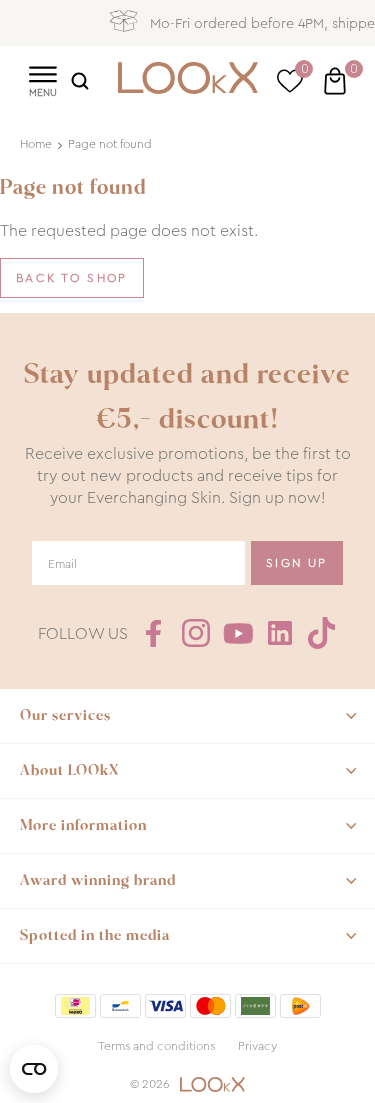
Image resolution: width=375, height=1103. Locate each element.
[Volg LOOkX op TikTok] (322, 633)
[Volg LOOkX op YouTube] (238, 633)
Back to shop (72, 278)
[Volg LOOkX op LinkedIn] (280, 633)
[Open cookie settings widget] (34, 1069)
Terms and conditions (156, 1046)
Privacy (257, 1046)
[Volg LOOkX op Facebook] (154, 633)
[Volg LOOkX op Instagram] (196, 633)
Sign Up (297, 563)
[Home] (188, 81)
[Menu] (42, 80)
